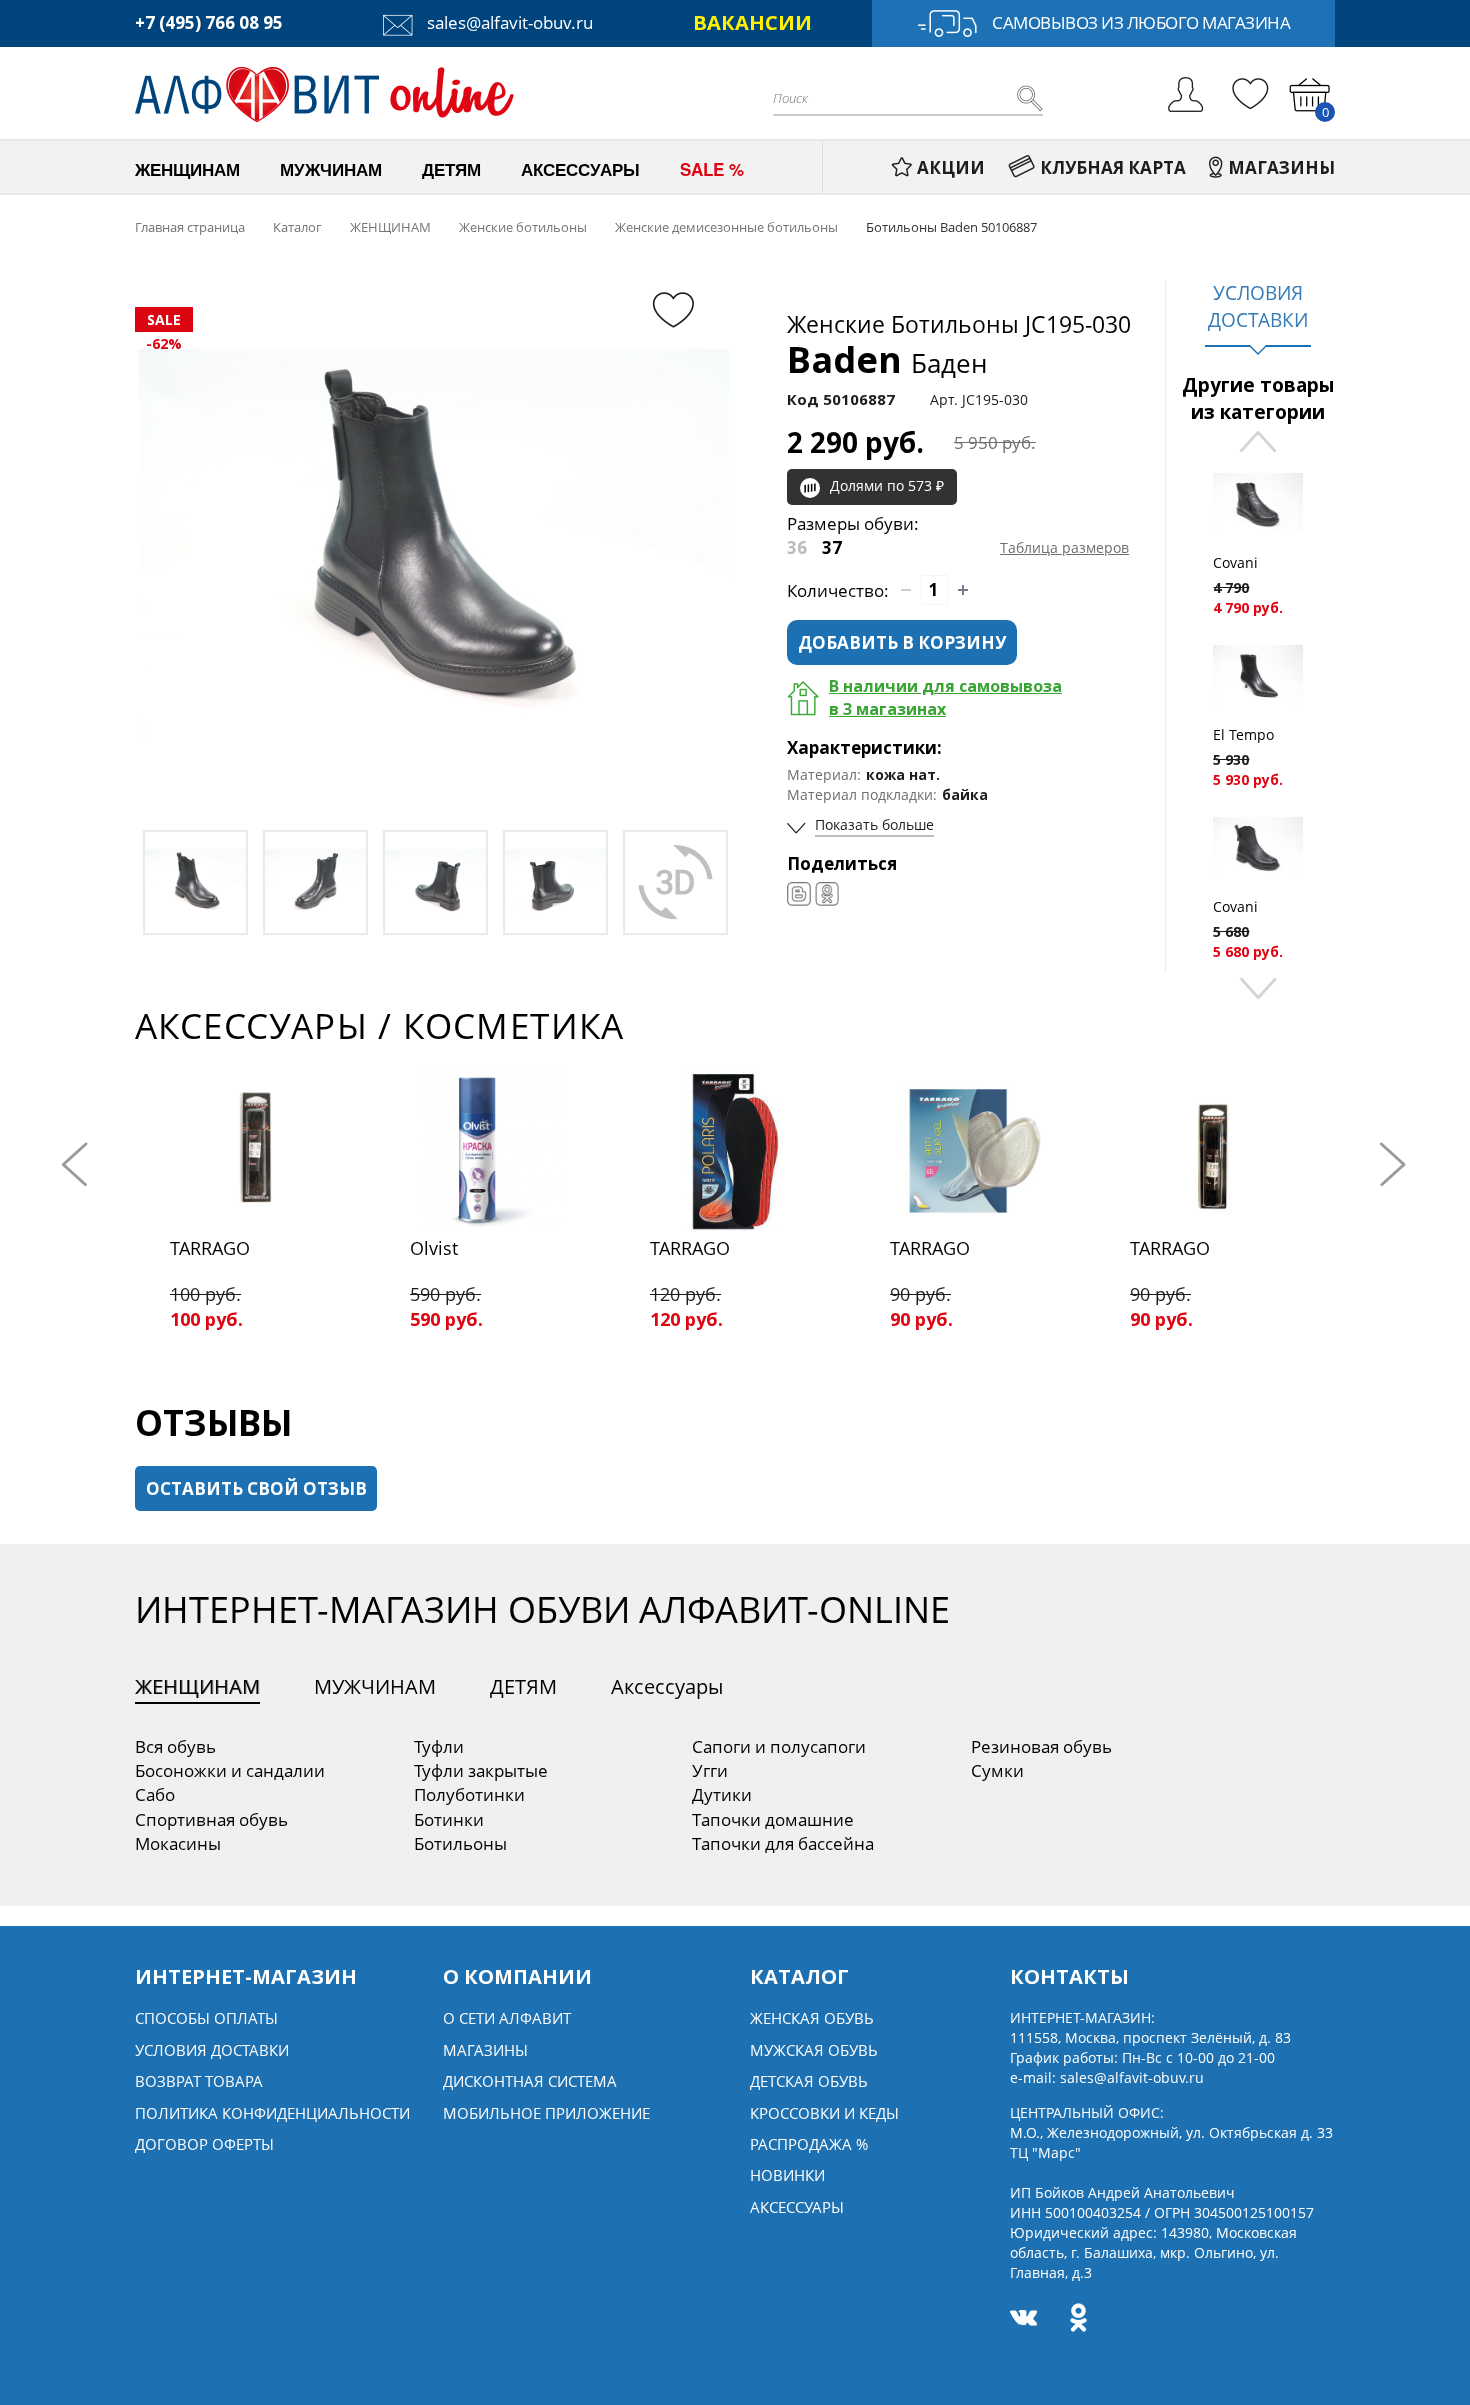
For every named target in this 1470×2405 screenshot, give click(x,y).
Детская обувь (809, 2081)
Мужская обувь (814, 2050)
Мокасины (178, 1843)
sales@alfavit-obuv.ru (508, 22)
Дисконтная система (530, 2081)
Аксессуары (667, 1686)
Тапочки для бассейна (783, 1843)
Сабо (155, 1794)
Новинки (787, 2175)
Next (1258, 986)
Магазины (485, 2050)
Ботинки (449, 1819)
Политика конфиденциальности (272, 2113)
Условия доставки (212, 2050)
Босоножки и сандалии (230, 1770)
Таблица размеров (1064, 547)
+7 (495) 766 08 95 (209, 22)
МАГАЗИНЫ (1281, 167)
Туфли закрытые (481, 1770)
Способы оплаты (206, 2018)
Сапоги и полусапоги (779, 1746)
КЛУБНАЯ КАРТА (1113, 167)
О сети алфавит (507, 2018)
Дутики (722, 1794)
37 (832, 547)
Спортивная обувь (211, 1819)
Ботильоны (460, 1843)
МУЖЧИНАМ (375, 1686)
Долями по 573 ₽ (887, 485)
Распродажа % (809, 2144)
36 (797, 547)
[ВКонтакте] (799, 894)
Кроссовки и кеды (824, 2113)
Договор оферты (204, 2144)
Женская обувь (812, 2018)
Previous (1258, 443)
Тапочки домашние (773, 1819)
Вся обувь (175, 1746)
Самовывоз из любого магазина (1141, 22)
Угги (710, 1770)
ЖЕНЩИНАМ (197, 1686)
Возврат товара (199, 2081)
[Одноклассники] (827, 894)
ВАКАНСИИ (752, 22)
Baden (887, 360)
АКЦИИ (951, 167)
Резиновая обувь (1041, 1746)
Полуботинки (469, 1794)
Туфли (439, 1746)
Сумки (997, 1770)
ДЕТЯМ (523, 1686)
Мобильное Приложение (546, 2113)
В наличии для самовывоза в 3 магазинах (945, 697)
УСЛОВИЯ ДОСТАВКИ (1258, 306)
